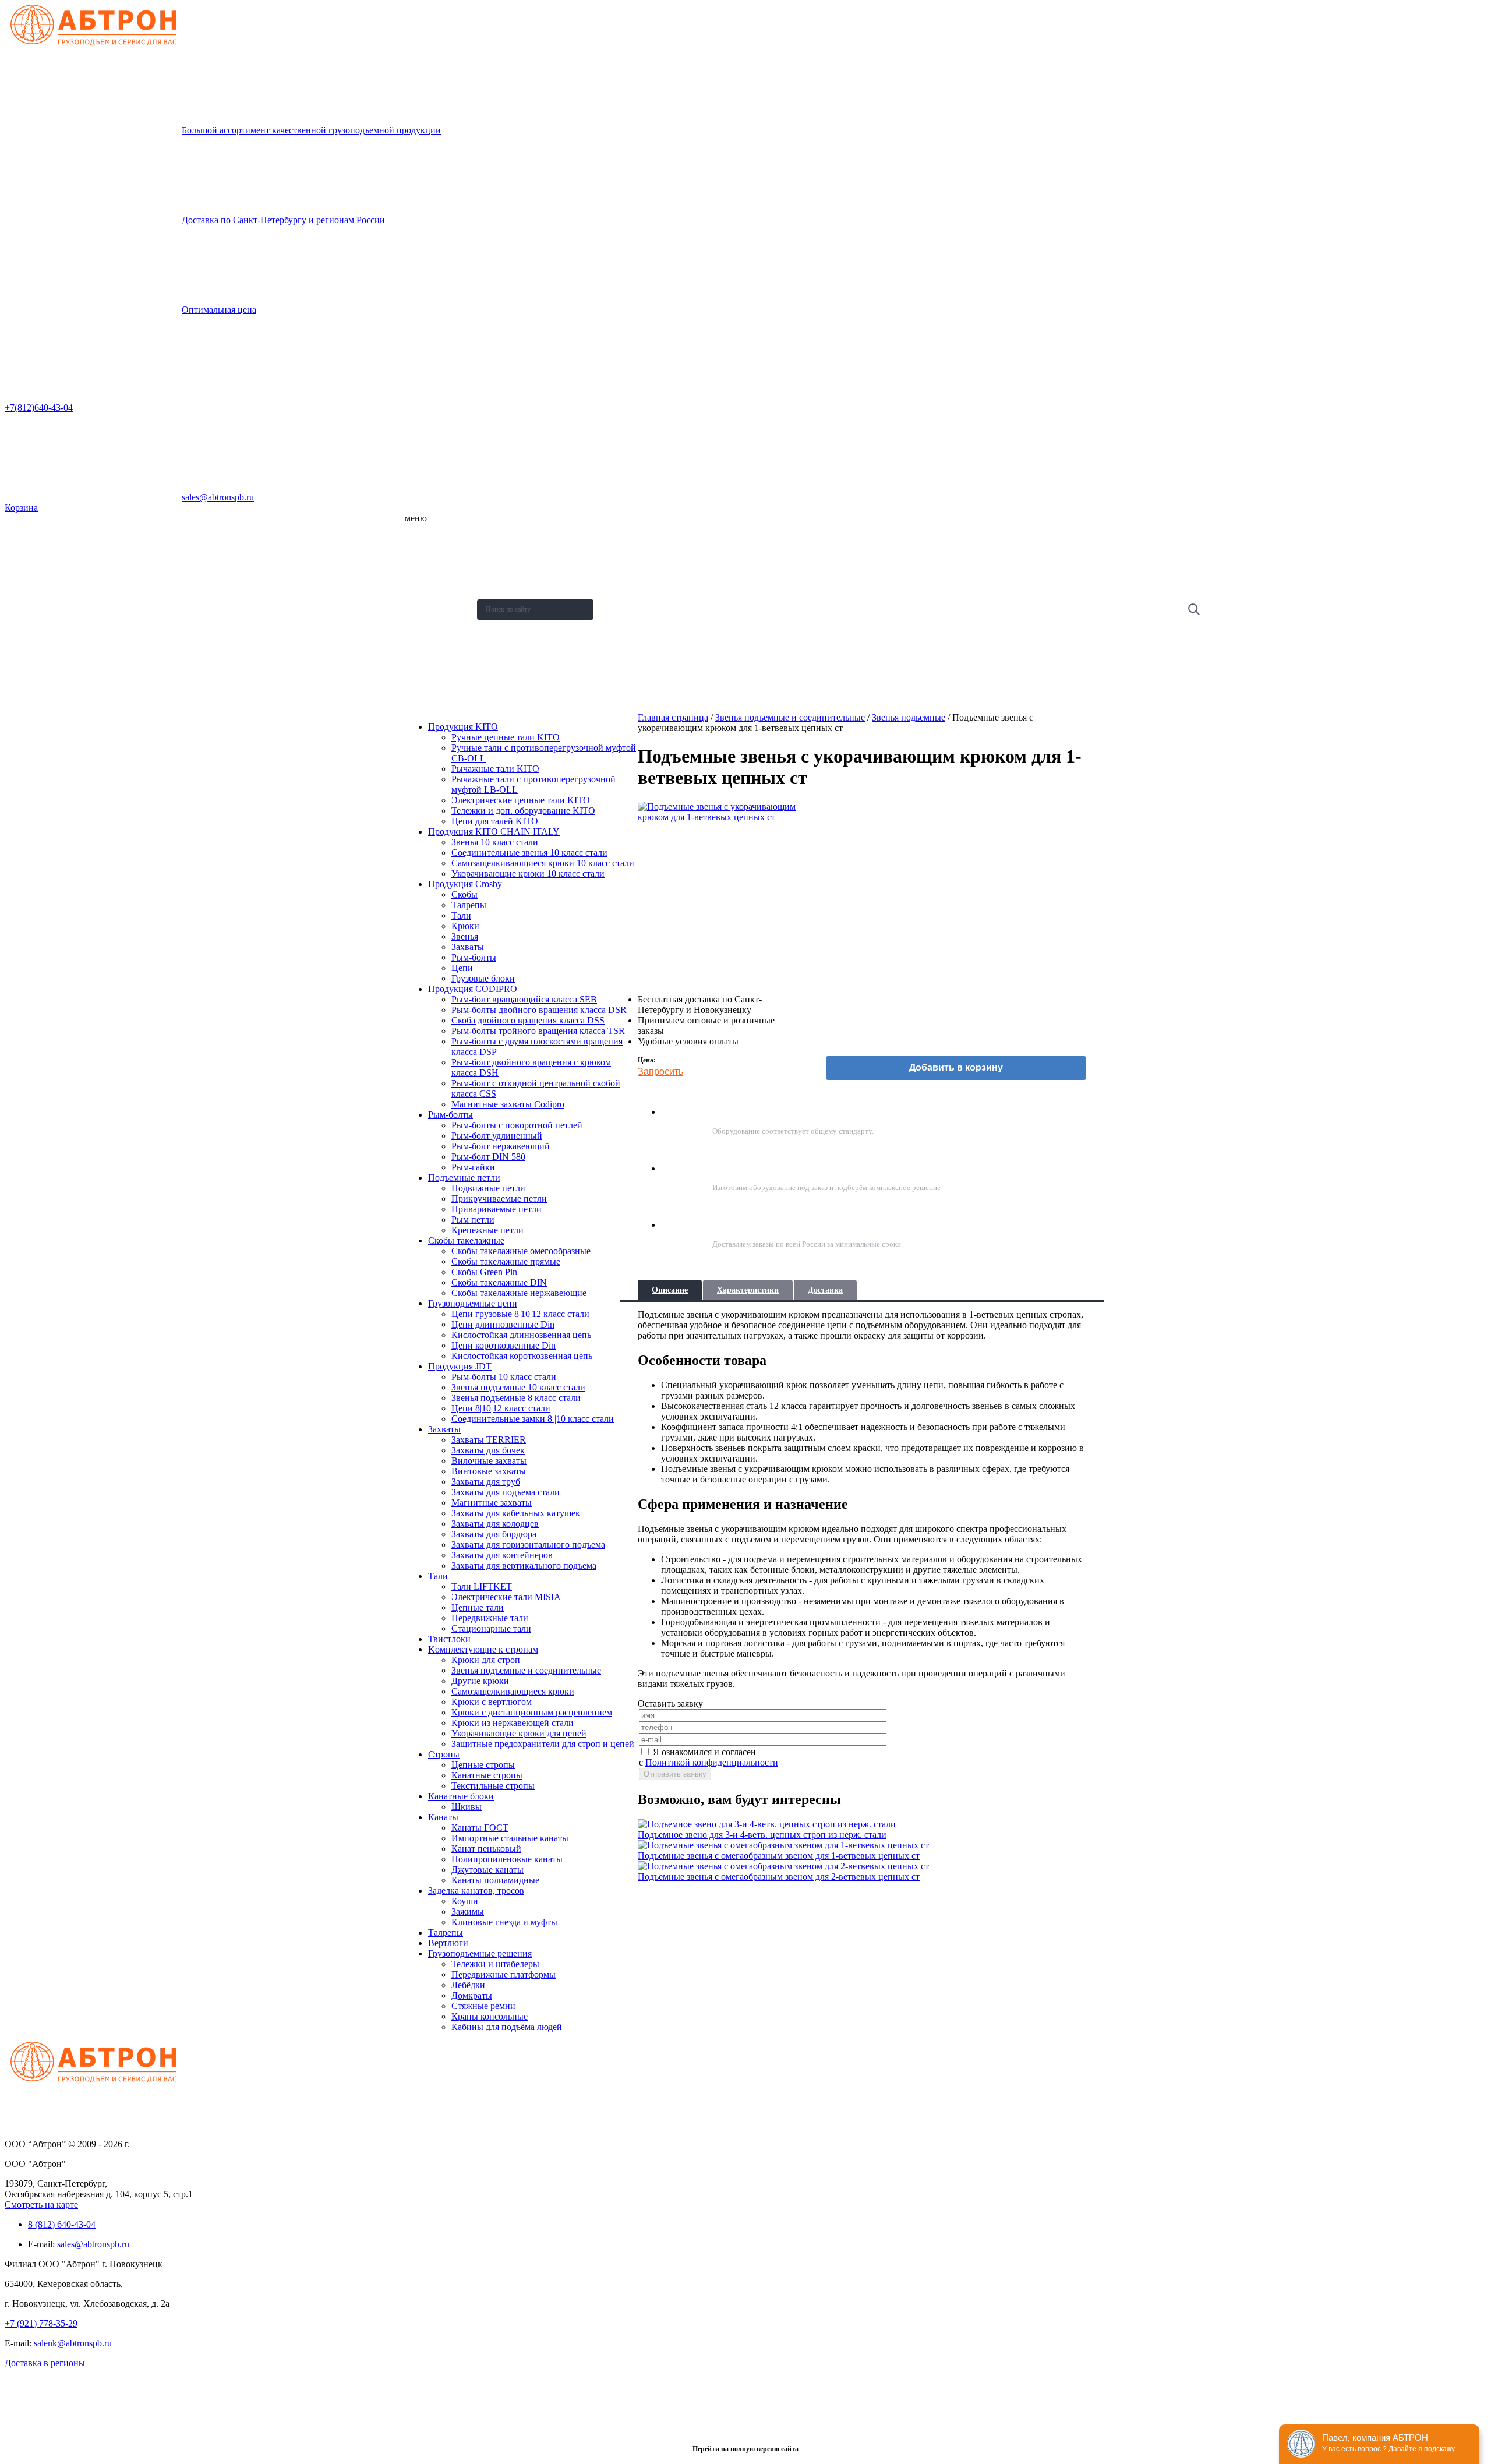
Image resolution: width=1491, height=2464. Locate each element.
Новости (425, 594)
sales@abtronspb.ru (218, 497)
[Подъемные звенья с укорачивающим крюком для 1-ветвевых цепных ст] (719, 893)
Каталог (424, 566)
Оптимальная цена (219, 310)
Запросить (660, 1072)
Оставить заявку (438, 680)
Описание (670, 1290)
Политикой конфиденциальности (712, 1762)
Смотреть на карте (41, 2204)
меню (416, 518)
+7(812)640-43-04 (39, 407)
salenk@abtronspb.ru (73, 2343)
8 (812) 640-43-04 (62, 2224)
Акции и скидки (435, 623)
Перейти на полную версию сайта (745, 2449)
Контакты (426, 651)
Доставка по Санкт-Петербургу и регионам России (283, 220)
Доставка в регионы (45, 2363)
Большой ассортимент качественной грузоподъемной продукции (311, 130)
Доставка (825, 1290)
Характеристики (748, 1290)
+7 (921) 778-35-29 (41, 2323)
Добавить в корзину (956, 1067)
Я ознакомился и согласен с (709, 1757)
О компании (430, 537)
